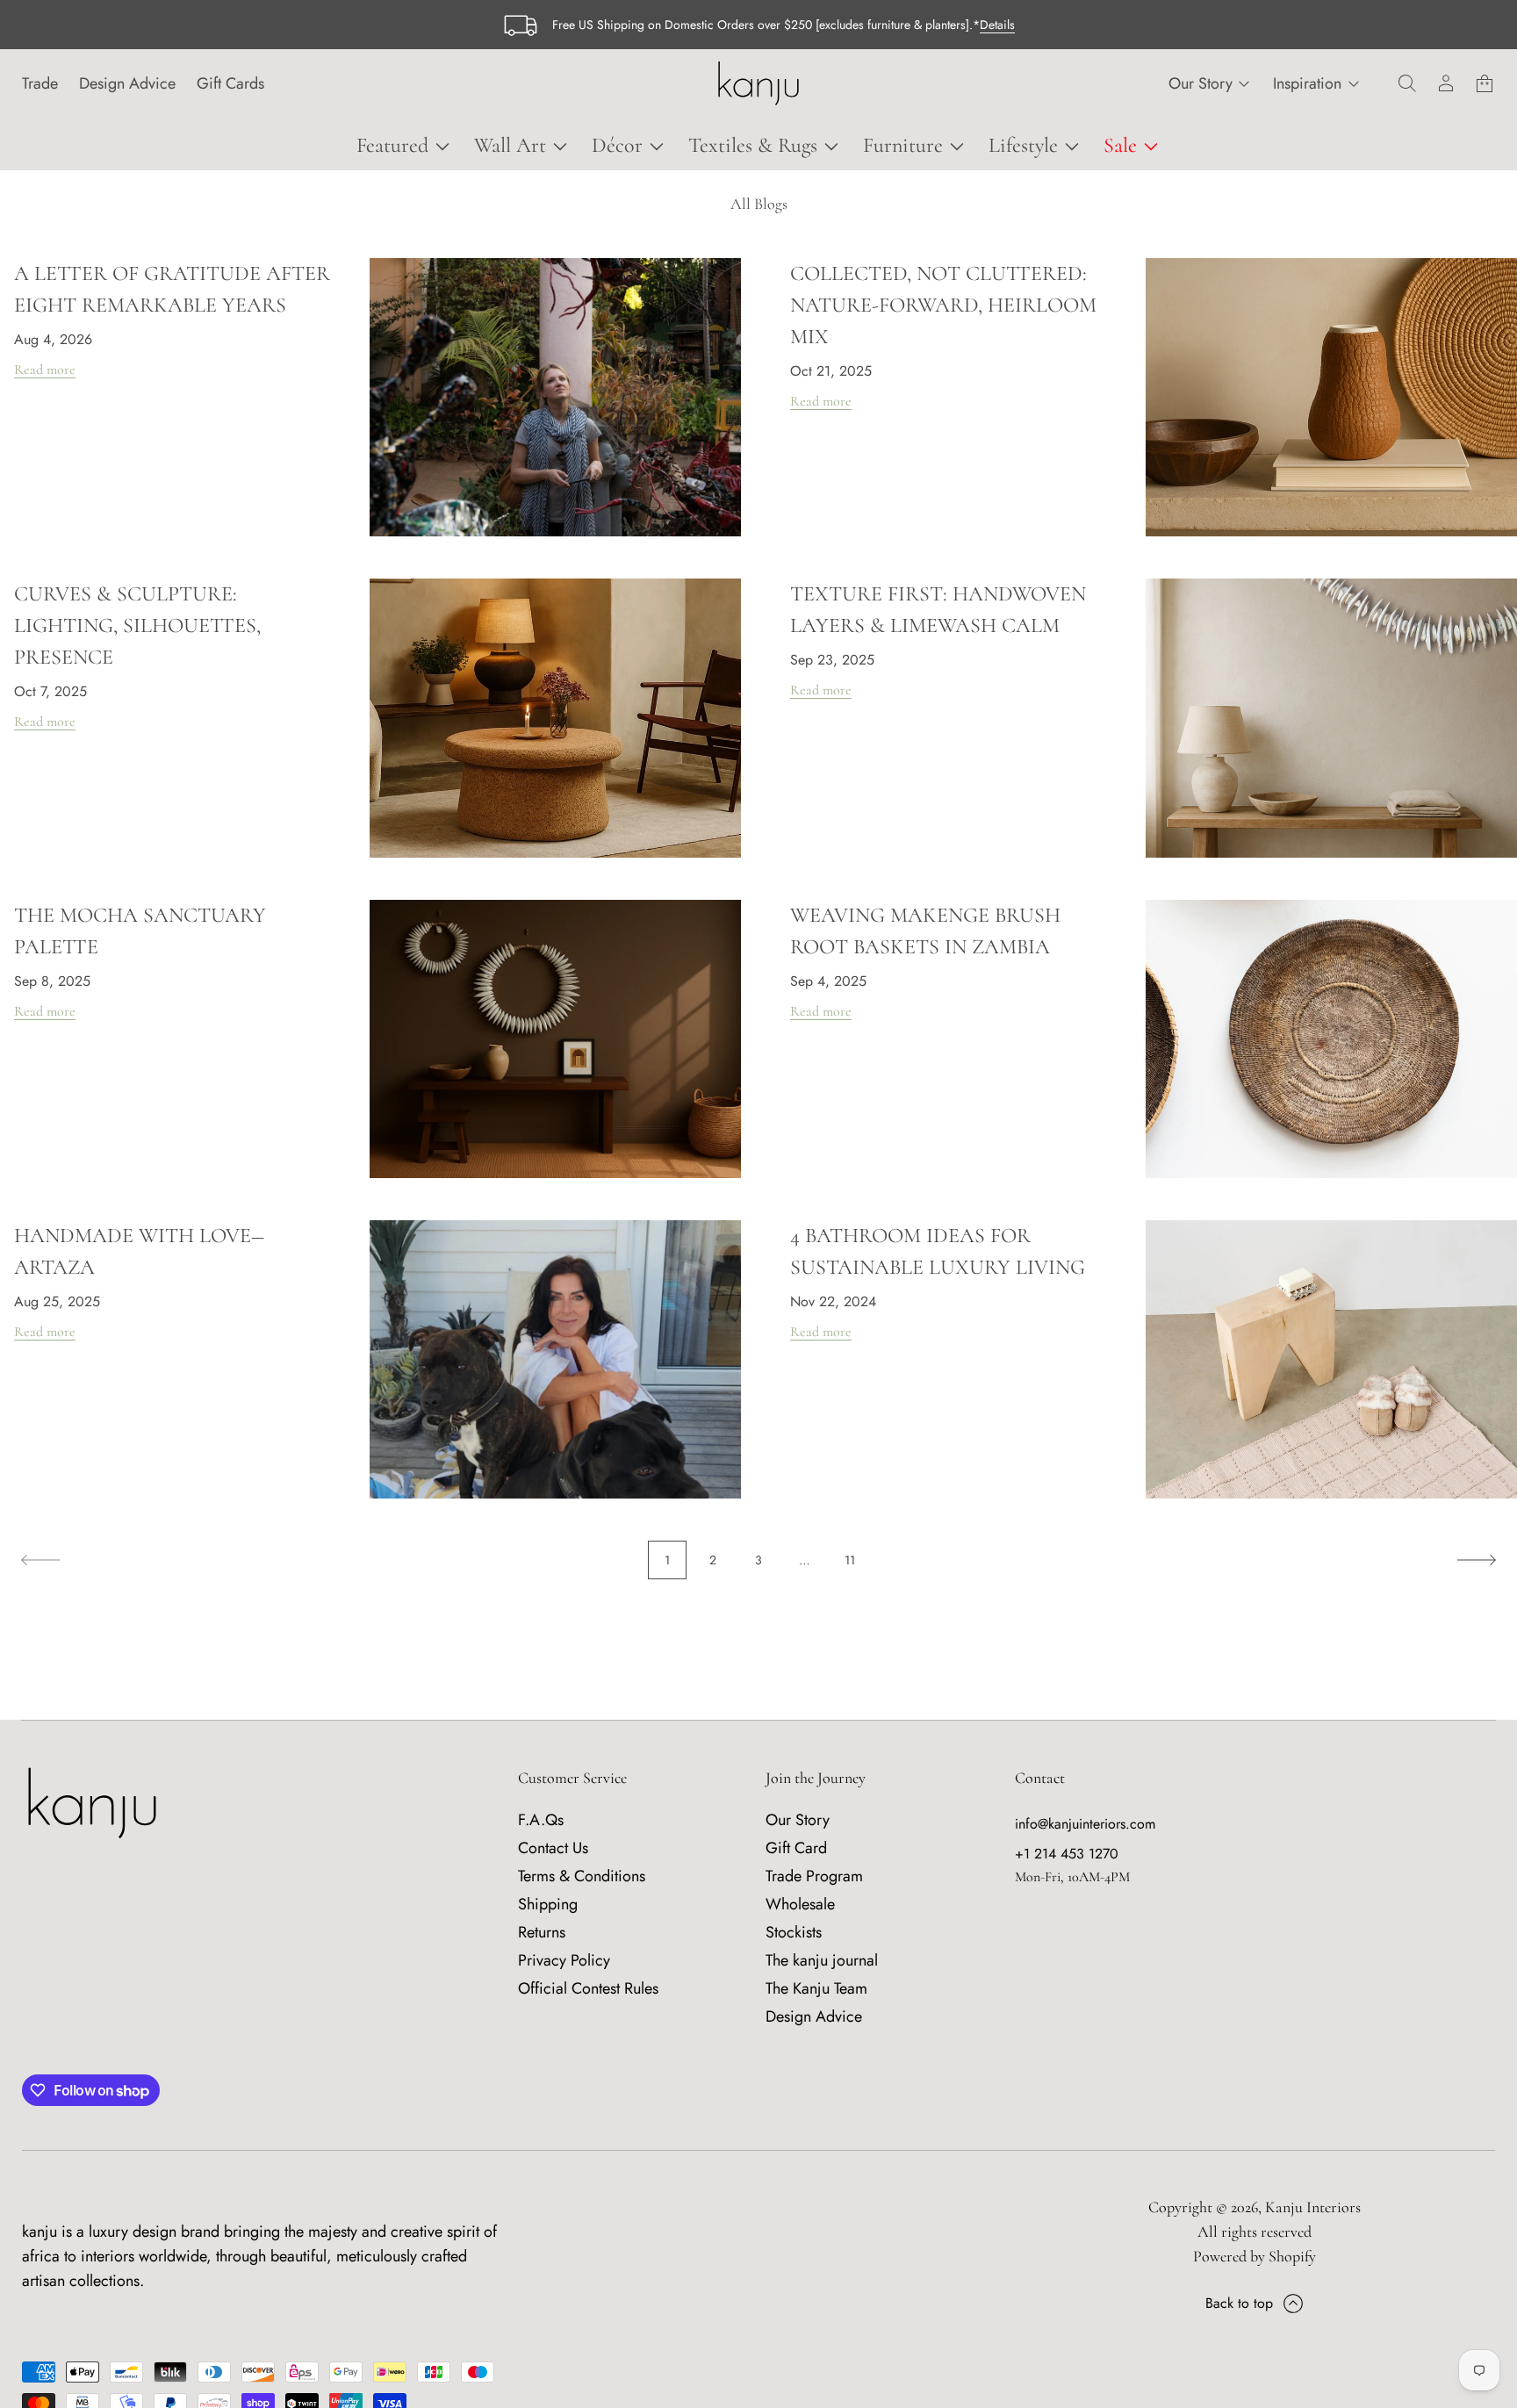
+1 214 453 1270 (1067, 1854)
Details (997, 25)
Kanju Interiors (1313, 2207)
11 (850, 1560)
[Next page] (1477, 1560)
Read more (45, 370)
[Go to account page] (1446, 83)
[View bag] (1485, 83)
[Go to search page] (1407, 83)
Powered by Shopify (1255, 2256)
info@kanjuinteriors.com (1085, 1824)
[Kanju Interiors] (758, 83)
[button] (1407, 83)
